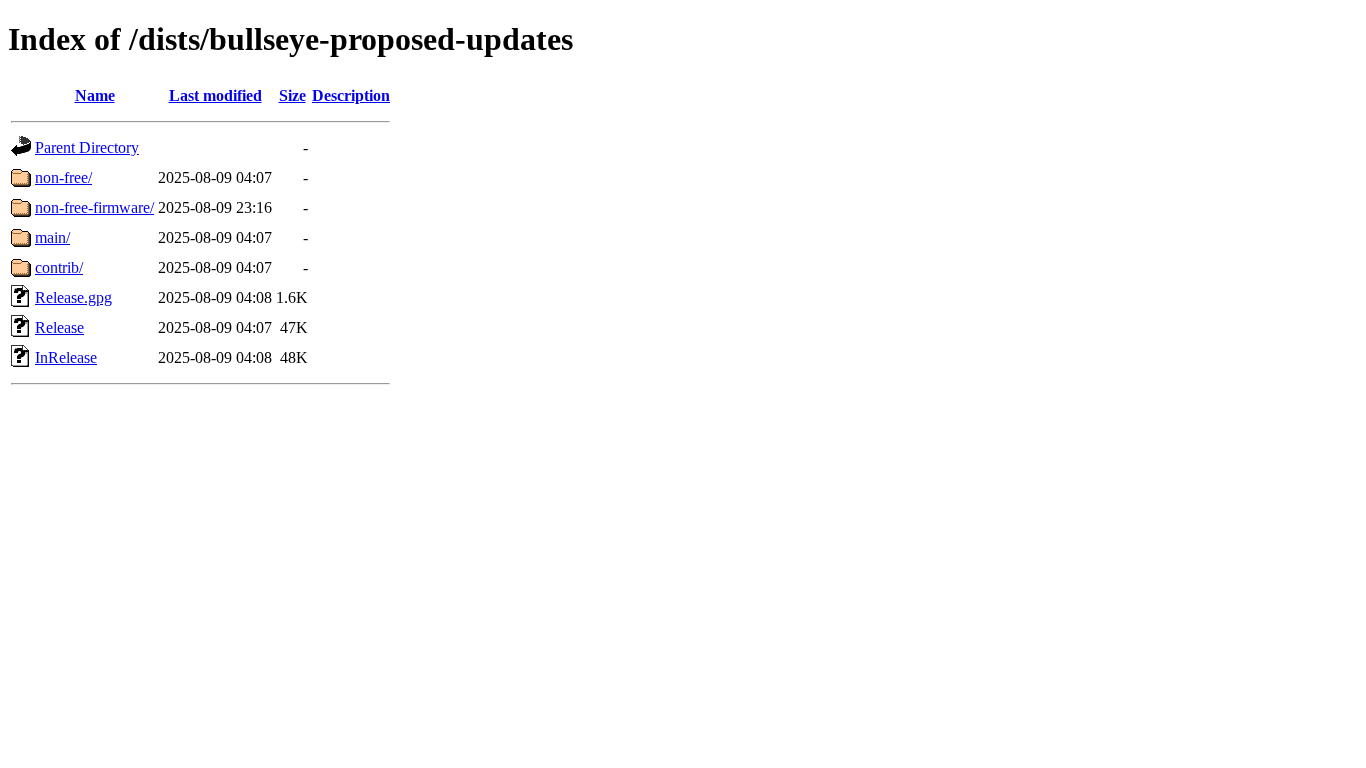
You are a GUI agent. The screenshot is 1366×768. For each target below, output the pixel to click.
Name (95, 95)
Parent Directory (87, 147)
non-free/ (63, 177)
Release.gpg (73, 297)
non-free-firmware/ (94, 207)
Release (59, 327)
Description (351, 95)
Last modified (215, 95)
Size (292, 95)
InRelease (66, 357)
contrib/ (59, 267)
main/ (52, 237)
